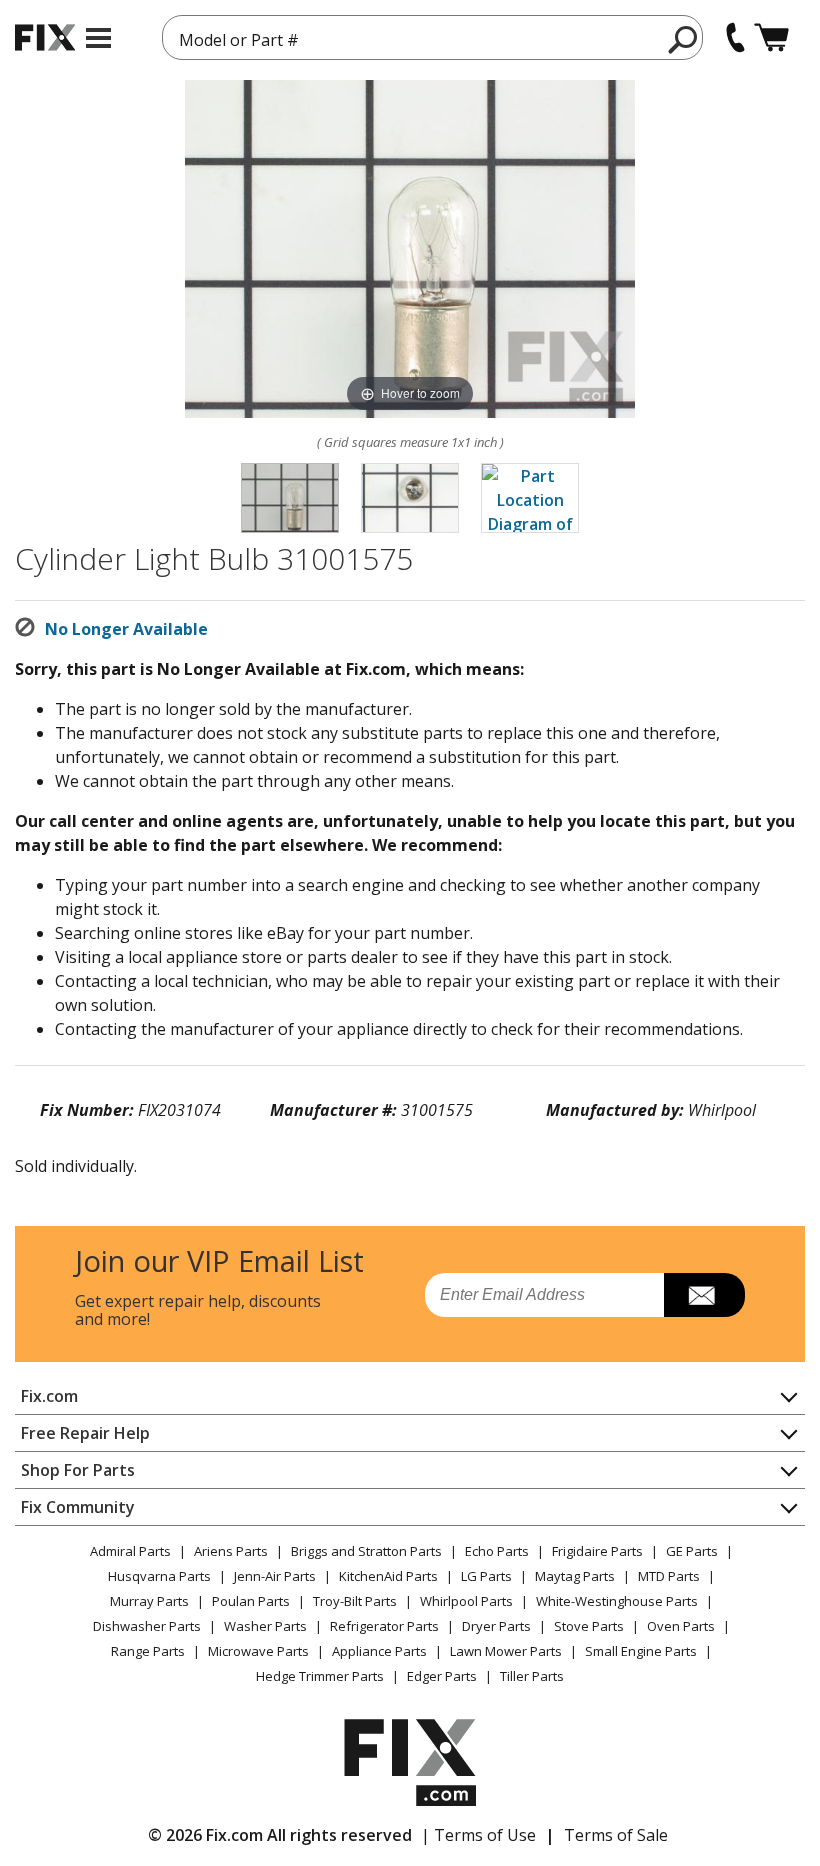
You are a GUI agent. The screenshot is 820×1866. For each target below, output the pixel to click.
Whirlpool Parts (466, 1601)
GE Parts (692, 1551)
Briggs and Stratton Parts (366, 1551)
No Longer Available (126, 629)
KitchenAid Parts (388, 1576)
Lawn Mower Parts (506, 1651)
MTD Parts (669, 1576)
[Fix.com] (45, 37)
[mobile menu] (98, 38)
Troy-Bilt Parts (355, 1601)
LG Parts (486, 1576)
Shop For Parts (78, 1470)
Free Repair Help (85, 1433)
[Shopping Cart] (771, 37)
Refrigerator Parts (384, 1626)
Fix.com (49, 1396)
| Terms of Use (478, 1835)
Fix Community (78, 1507)
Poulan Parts (251, 1601)
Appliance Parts (379, 1651)
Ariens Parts (231, 1551)
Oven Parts (681, 1626)
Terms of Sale (616, 1835)
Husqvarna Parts (159, 1576)
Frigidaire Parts (597, 1551)
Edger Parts (442, 1676)
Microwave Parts (258, 1651)
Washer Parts (265, 1626)
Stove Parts (589, 1626)
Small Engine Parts (641, 1651)
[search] (683, 39)
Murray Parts (149, 1601)
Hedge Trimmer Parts (320, 1676)
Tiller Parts (532, 1676)
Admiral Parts (130, 1551)
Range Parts (148, 1651)
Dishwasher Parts (147, 1626)
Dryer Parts (496, 1626)
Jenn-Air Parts (275, 1576)
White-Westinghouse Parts (617, 1601)
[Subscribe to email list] (704, 1295)
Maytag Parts (575, 1576)
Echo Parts (497, 1551)
